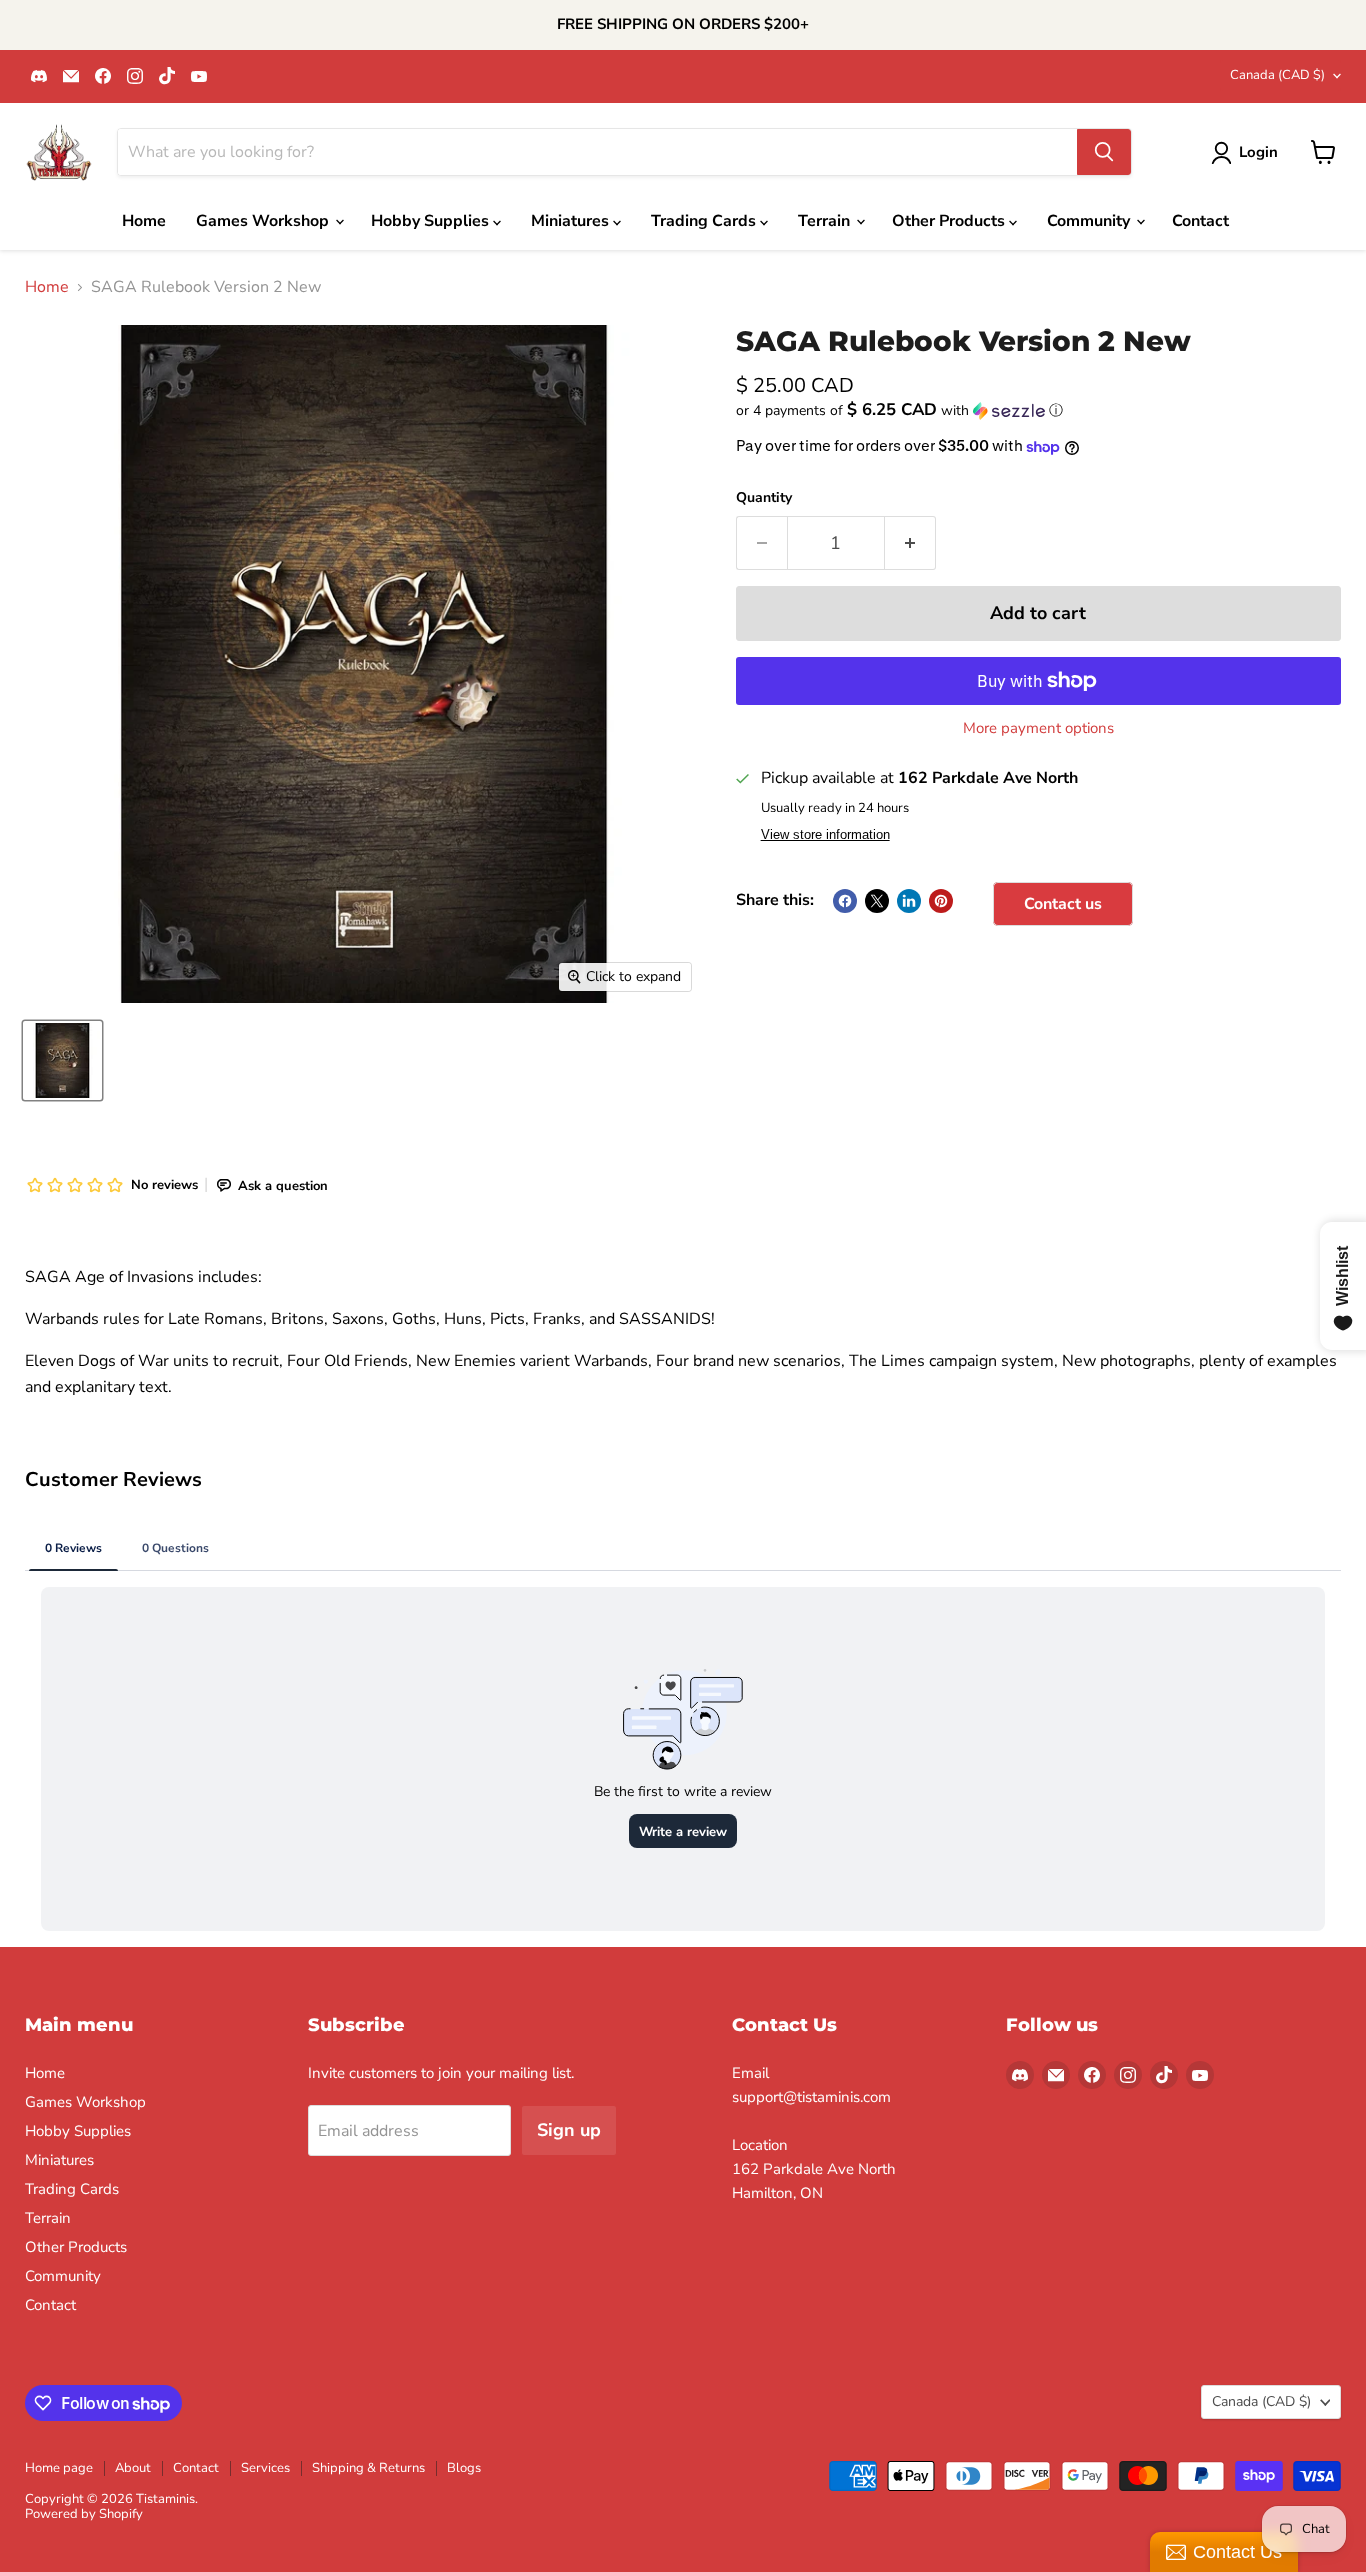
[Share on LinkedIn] (909, 901)
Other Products (950, 221)
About (133, 2468)
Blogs (464, 2468)
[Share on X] (877, 901)
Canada (1277, 75)
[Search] (1104, 152)
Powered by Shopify (84, 2514)
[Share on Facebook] (845, 901)
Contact (1200, 221)
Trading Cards (705, 221)
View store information (825, 835)
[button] (1038, 410)
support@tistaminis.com (811, 2097)
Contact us (1063, 904)
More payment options (1038, 728)
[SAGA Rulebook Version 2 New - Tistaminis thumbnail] (62, 1060)
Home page (59, 2468)
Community (1090, 221)
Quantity (764, 498)
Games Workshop (264, 221)
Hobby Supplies (432, 221)
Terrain (826, 221)
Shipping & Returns (368, 2468)
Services (265, 2468)
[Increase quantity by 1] (910, 543)
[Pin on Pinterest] (941, 901)
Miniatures (572, 221)
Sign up (569, 2130)
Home (144, 221)
